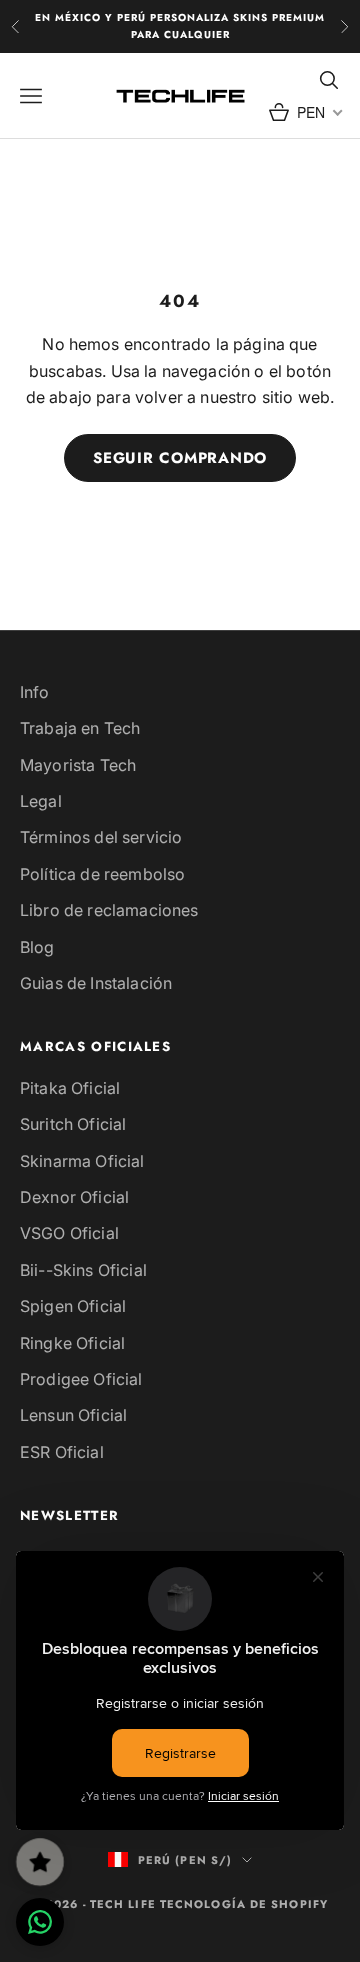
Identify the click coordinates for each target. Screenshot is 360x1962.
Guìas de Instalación (96, 983)
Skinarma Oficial (82, 1161)
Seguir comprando (180, 458)
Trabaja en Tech (80, 728)
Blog (37, 947)
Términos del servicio (101, 837)
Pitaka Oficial (70, 1088)
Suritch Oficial (73, 1124)
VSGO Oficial (69, 1233)
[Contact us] (40, 1922)
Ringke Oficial (72, 1343)
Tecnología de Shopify (244, 1904)
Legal (41, 801)
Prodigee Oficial (81, 1379)
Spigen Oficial (73, 1306)
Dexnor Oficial (74, 1197)
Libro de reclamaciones (109, 910)
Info (35, 692)
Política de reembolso (102, 874)
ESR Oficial (62, 1452)
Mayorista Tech (78, 765)
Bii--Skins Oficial (83, 1270)
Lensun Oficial (73, 1415)
